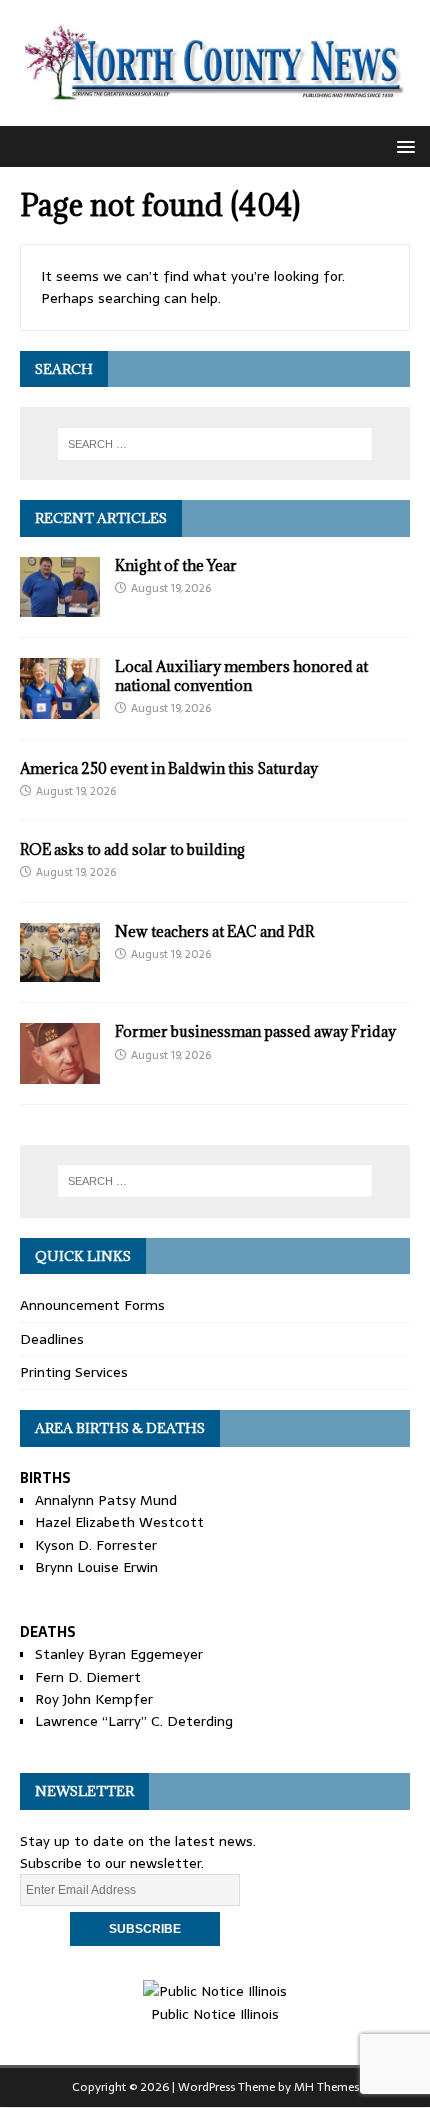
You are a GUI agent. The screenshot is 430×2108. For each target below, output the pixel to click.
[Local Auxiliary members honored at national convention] (60, 707)
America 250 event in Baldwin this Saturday (169, 768)
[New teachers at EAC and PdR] (60, 971)
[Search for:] (215, 444)
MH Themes (326, 2087)
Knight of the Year (176, 565)
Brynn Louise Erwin (96, 1567)
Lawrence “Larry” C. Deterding (134, 1721)
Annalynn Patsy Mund (106, 1500)
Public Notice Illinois (215, 2013)
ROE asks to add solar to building (132, 849)
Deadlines (52, 1339)
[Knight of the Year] (60, 606)
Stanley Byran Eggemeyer (119, 1654)
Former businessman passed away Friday (255, 1031)
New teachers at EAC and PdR (214, 931)
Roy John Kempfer (94, 1699)
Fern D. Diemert (88, 1677)
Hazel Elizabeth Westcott (119, 1522)
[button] (402, 145)
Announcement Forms (92, 1305)
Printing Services (74, 1372)
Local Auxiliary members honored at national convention (241, 675)
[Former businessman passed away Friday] (60, 1072)
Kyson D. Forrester (96, 1545)
